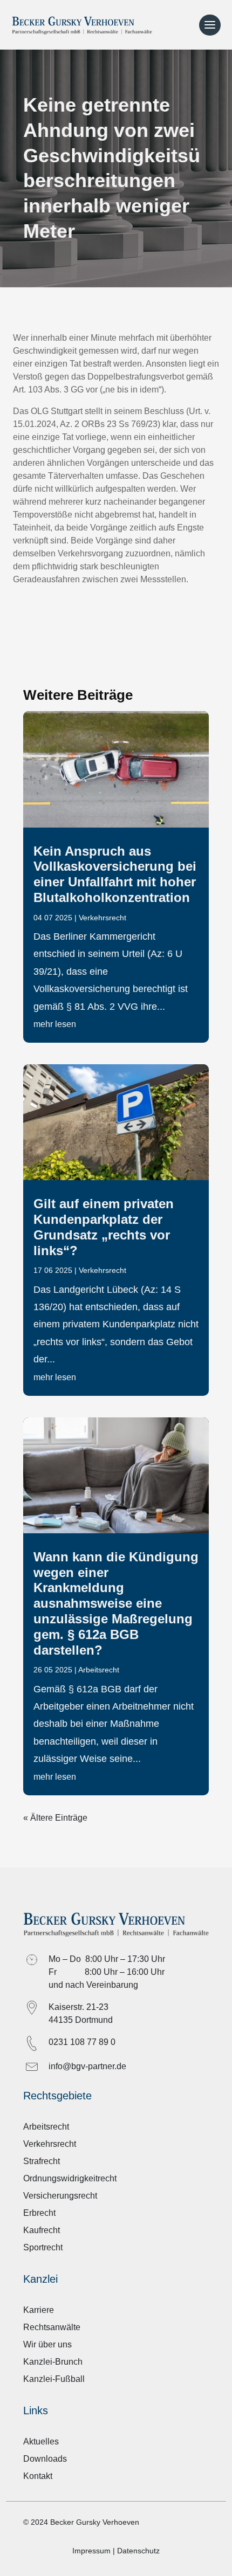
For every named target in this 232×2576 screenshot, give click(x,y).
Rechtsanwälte (52, 2327)
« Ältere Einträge (55, 1818)
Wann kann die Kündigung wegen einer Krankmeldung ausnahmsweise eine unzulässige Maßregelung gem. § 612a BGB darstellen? (116, 1603)
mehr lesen (55, 1024)
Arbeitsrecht (99, 1670)
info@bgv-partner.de (87, 2066)
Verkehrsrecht (103, 918)
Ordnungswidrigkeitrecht (70, 2178)
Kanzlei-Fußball (54, 2379)
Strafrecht (42, 2161)
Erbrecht (39, 2213)
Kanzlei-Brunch (53, 2362)
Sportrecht (43, 2247)
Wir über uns (47, 2344)
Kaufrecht (42, 2230)
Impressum (91, 2551)
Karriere (39, 2310)
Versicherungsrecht (60, 2196)
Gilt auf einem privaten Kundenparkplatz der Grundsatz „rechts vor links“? (104, 1227)
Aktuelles (41, 2441)
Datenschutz (138, 2551)
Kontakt (38, 2476)
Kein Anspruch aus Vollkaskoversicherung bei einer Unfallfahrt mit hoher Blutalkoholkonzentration (115, 874)
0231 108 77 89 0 (82, 2042)
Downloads (45, 2459)
